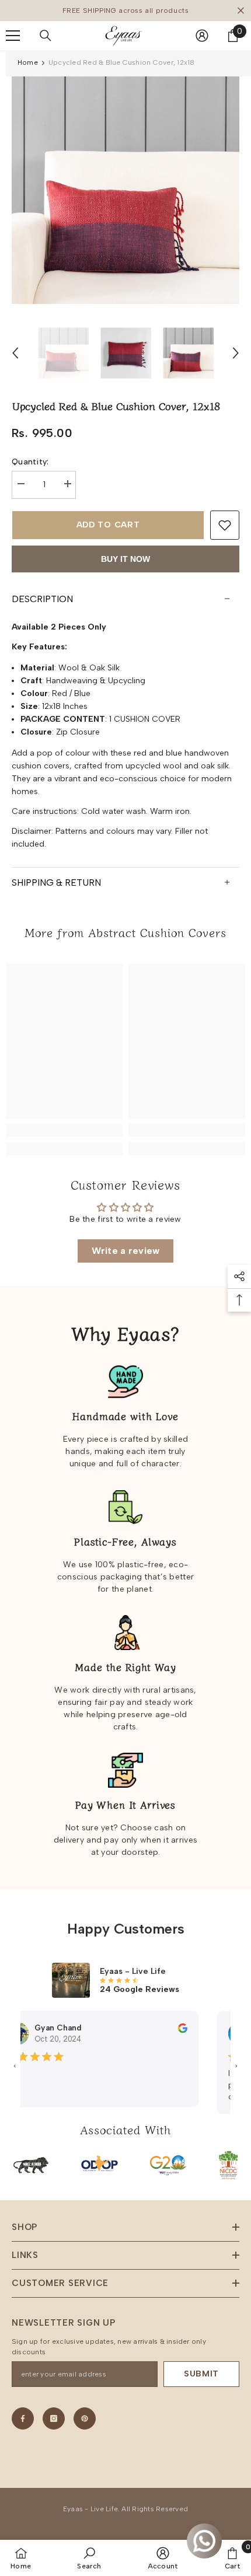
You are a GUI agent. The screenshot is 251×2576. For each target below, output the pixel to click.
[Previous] (15, 353)
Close (241, 11)
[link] (64, 1130)
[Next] (236, 353)
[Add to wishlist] (225, 525)
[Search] (46, 36)
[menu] (13, 36)
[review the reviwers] (169, 2028)
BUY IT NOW (125, 559)
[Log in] (202, 36)
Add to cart (108, 525)
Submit (201, 2374)
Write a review (126, 1251)
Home (28, 62)
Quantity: (30, 462)
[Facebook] (23, 2418)
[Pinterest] (85, 2418)
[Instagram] (54, 2418)
